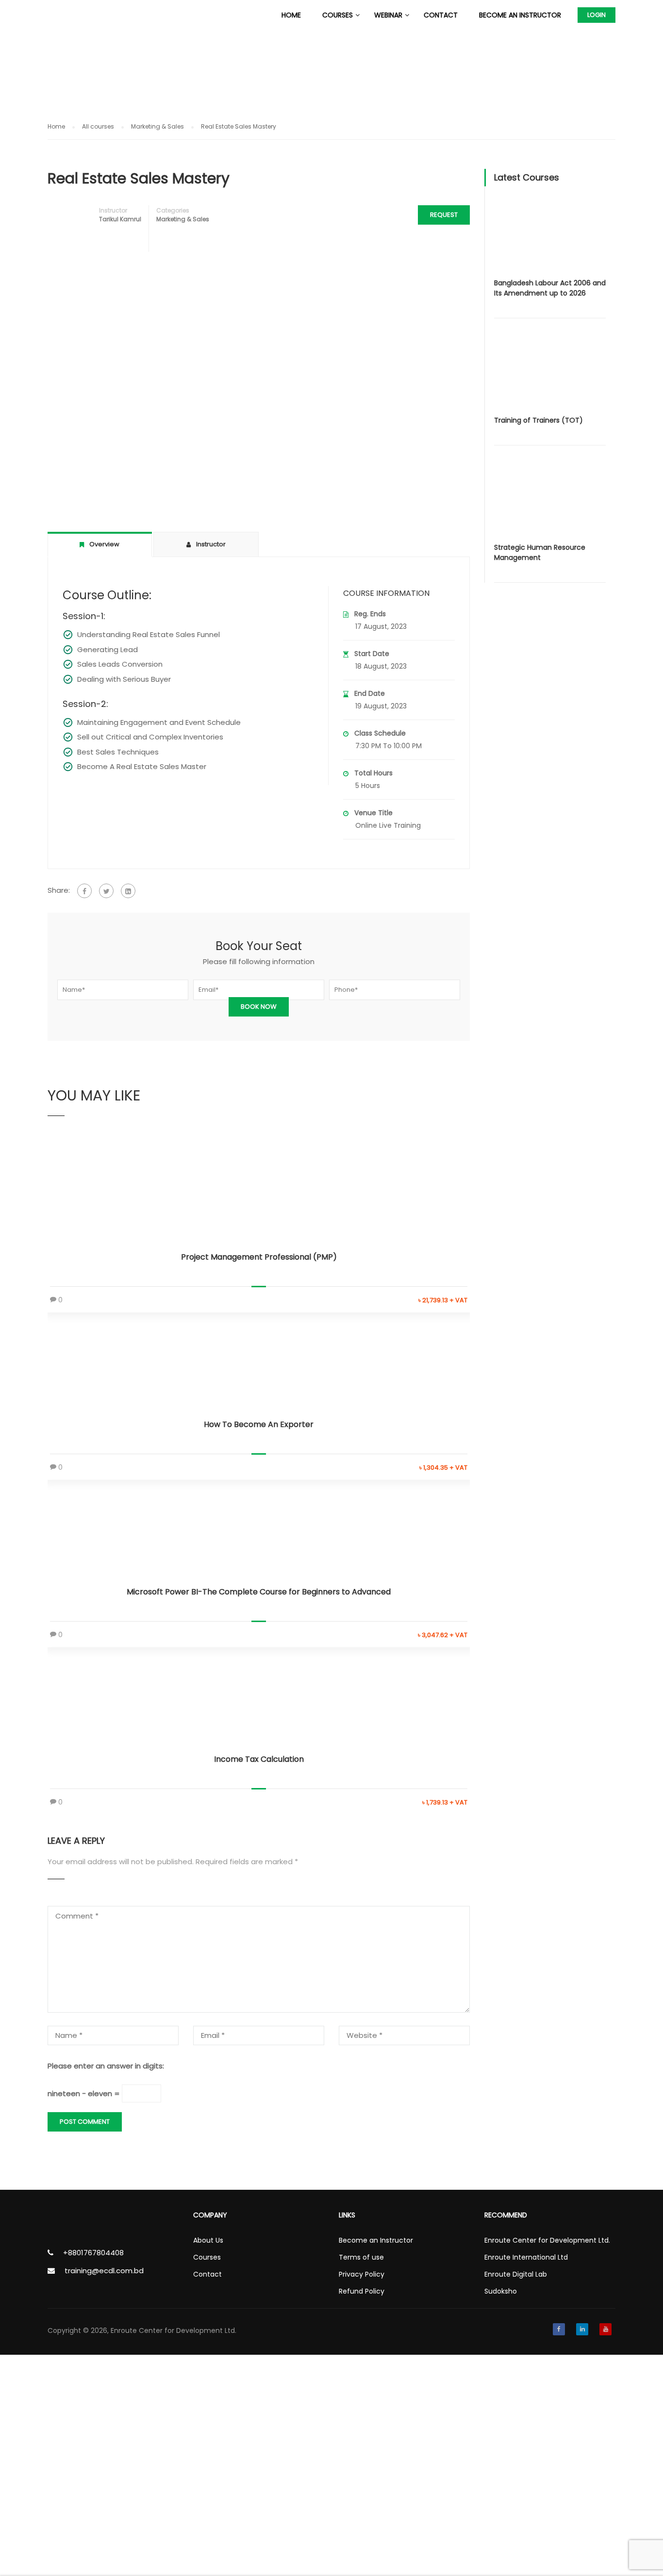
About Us (208, 2240)
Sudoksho (501, 2291)
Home (291, 15)
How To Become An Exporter (259, 1424)
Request (444, 215)
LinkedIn (582, 2329)
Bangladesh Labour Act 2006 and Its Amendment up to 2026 (550, 288)
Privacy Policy (362, 2274)
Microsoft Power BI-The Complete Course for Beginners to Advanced (259, 1592)
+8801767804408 (93, 2253)
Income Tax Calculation (259, 1759)
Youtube (605, 2329)
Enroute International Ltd (526, 2257)
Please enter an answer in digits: (106, 2066)
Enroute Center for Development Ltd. (547, 2240)
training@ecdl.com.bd (104, 2271)
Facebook (559, 2329)
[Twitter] (106, 891)
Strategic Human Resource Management (540, 552)
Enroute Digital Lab (516, 2274)
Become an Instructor (520, 15)
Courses (338, 15)
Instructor (113, 210)
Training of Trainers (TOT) (539, 420)
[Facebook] (84, 891)
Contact (441, 15)
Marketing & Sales (183, 219)
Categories (173, 210)
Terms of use (361, 2257)
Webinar (388, 15)
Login (597, 15)
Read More (259, 1195)
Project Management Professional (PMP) (259, 1257)
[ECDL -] (85, 15)
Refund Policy (362, 2291)
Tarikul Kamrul (120, 219)
